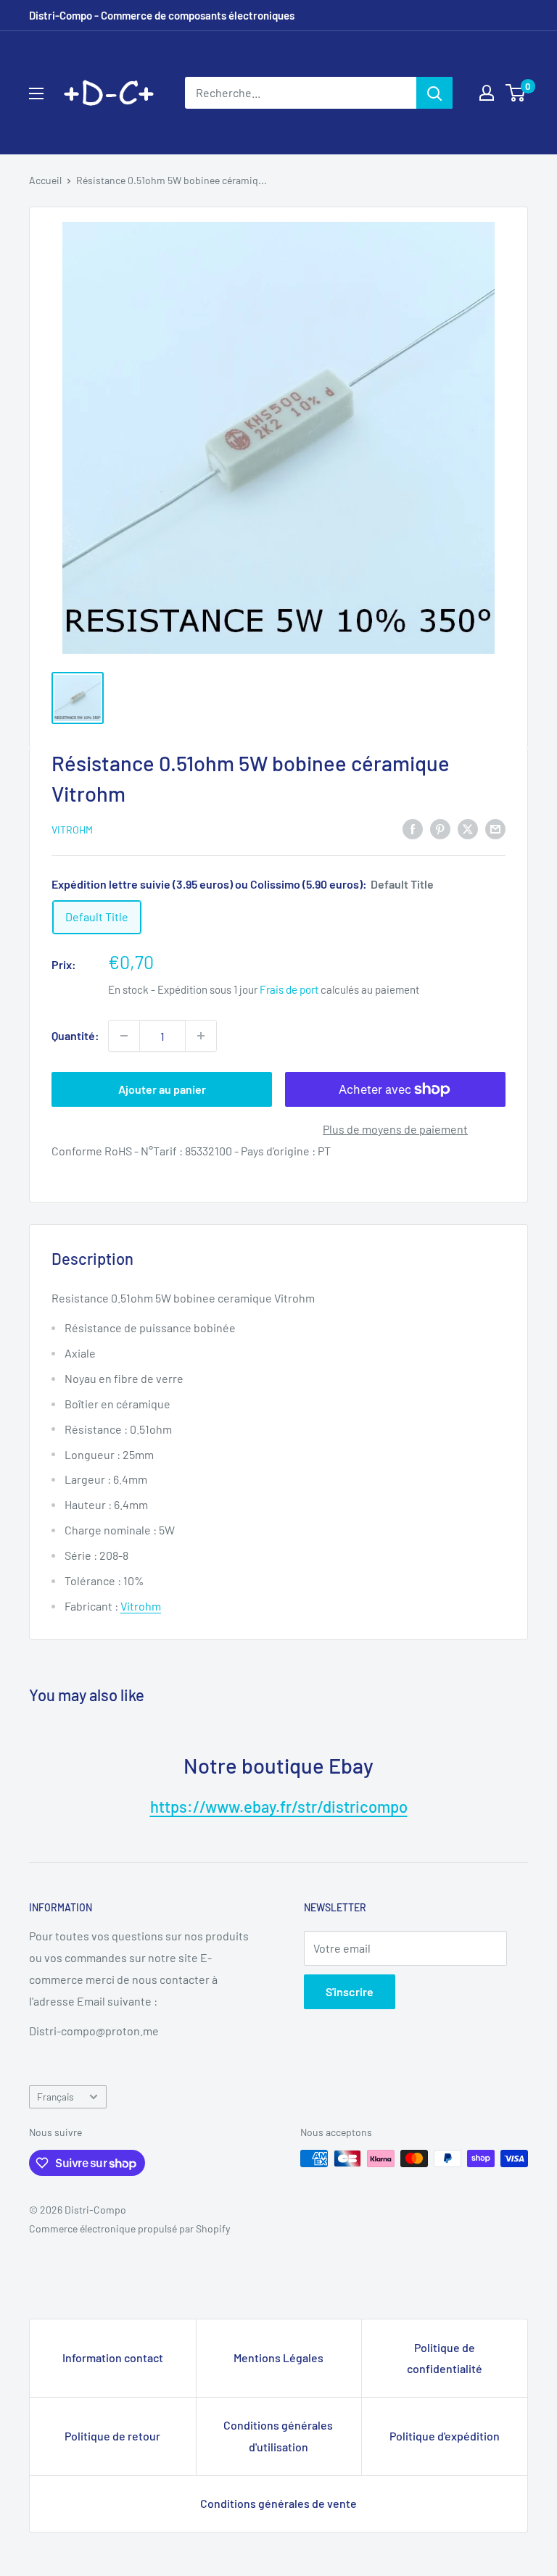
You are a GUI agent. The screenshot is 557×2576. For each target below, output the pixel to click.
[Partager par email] (495, 828)
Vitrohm (72, 830)
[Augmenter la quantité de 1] (201, 1036)
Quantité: (75, 1035)
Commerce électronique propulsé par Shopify (129, 2228)
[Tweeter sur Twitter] (468, 828)
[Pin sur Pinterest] (440, 828)
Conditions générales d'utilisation (278, 2436)
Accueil (45, 180)
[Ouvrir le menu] (36, 94)
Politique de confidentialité (445, 2358)
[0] (516, 93)
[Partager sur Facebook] (413, 828)
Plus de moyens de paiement (395, 1129)
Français (55, 2097)
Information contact (113, 2357)
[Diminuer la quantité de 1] (124, 1036)
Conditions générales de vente (278, 2503)
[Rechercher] (434, 93)
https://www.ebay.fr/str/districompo (279, 1806)
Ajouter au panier (162, 1089)
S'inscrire (350, 1991)
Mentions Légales (278, 2357)
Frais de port (289, 989)
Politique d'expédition (445, 2436)
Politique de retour (112, 2436)
